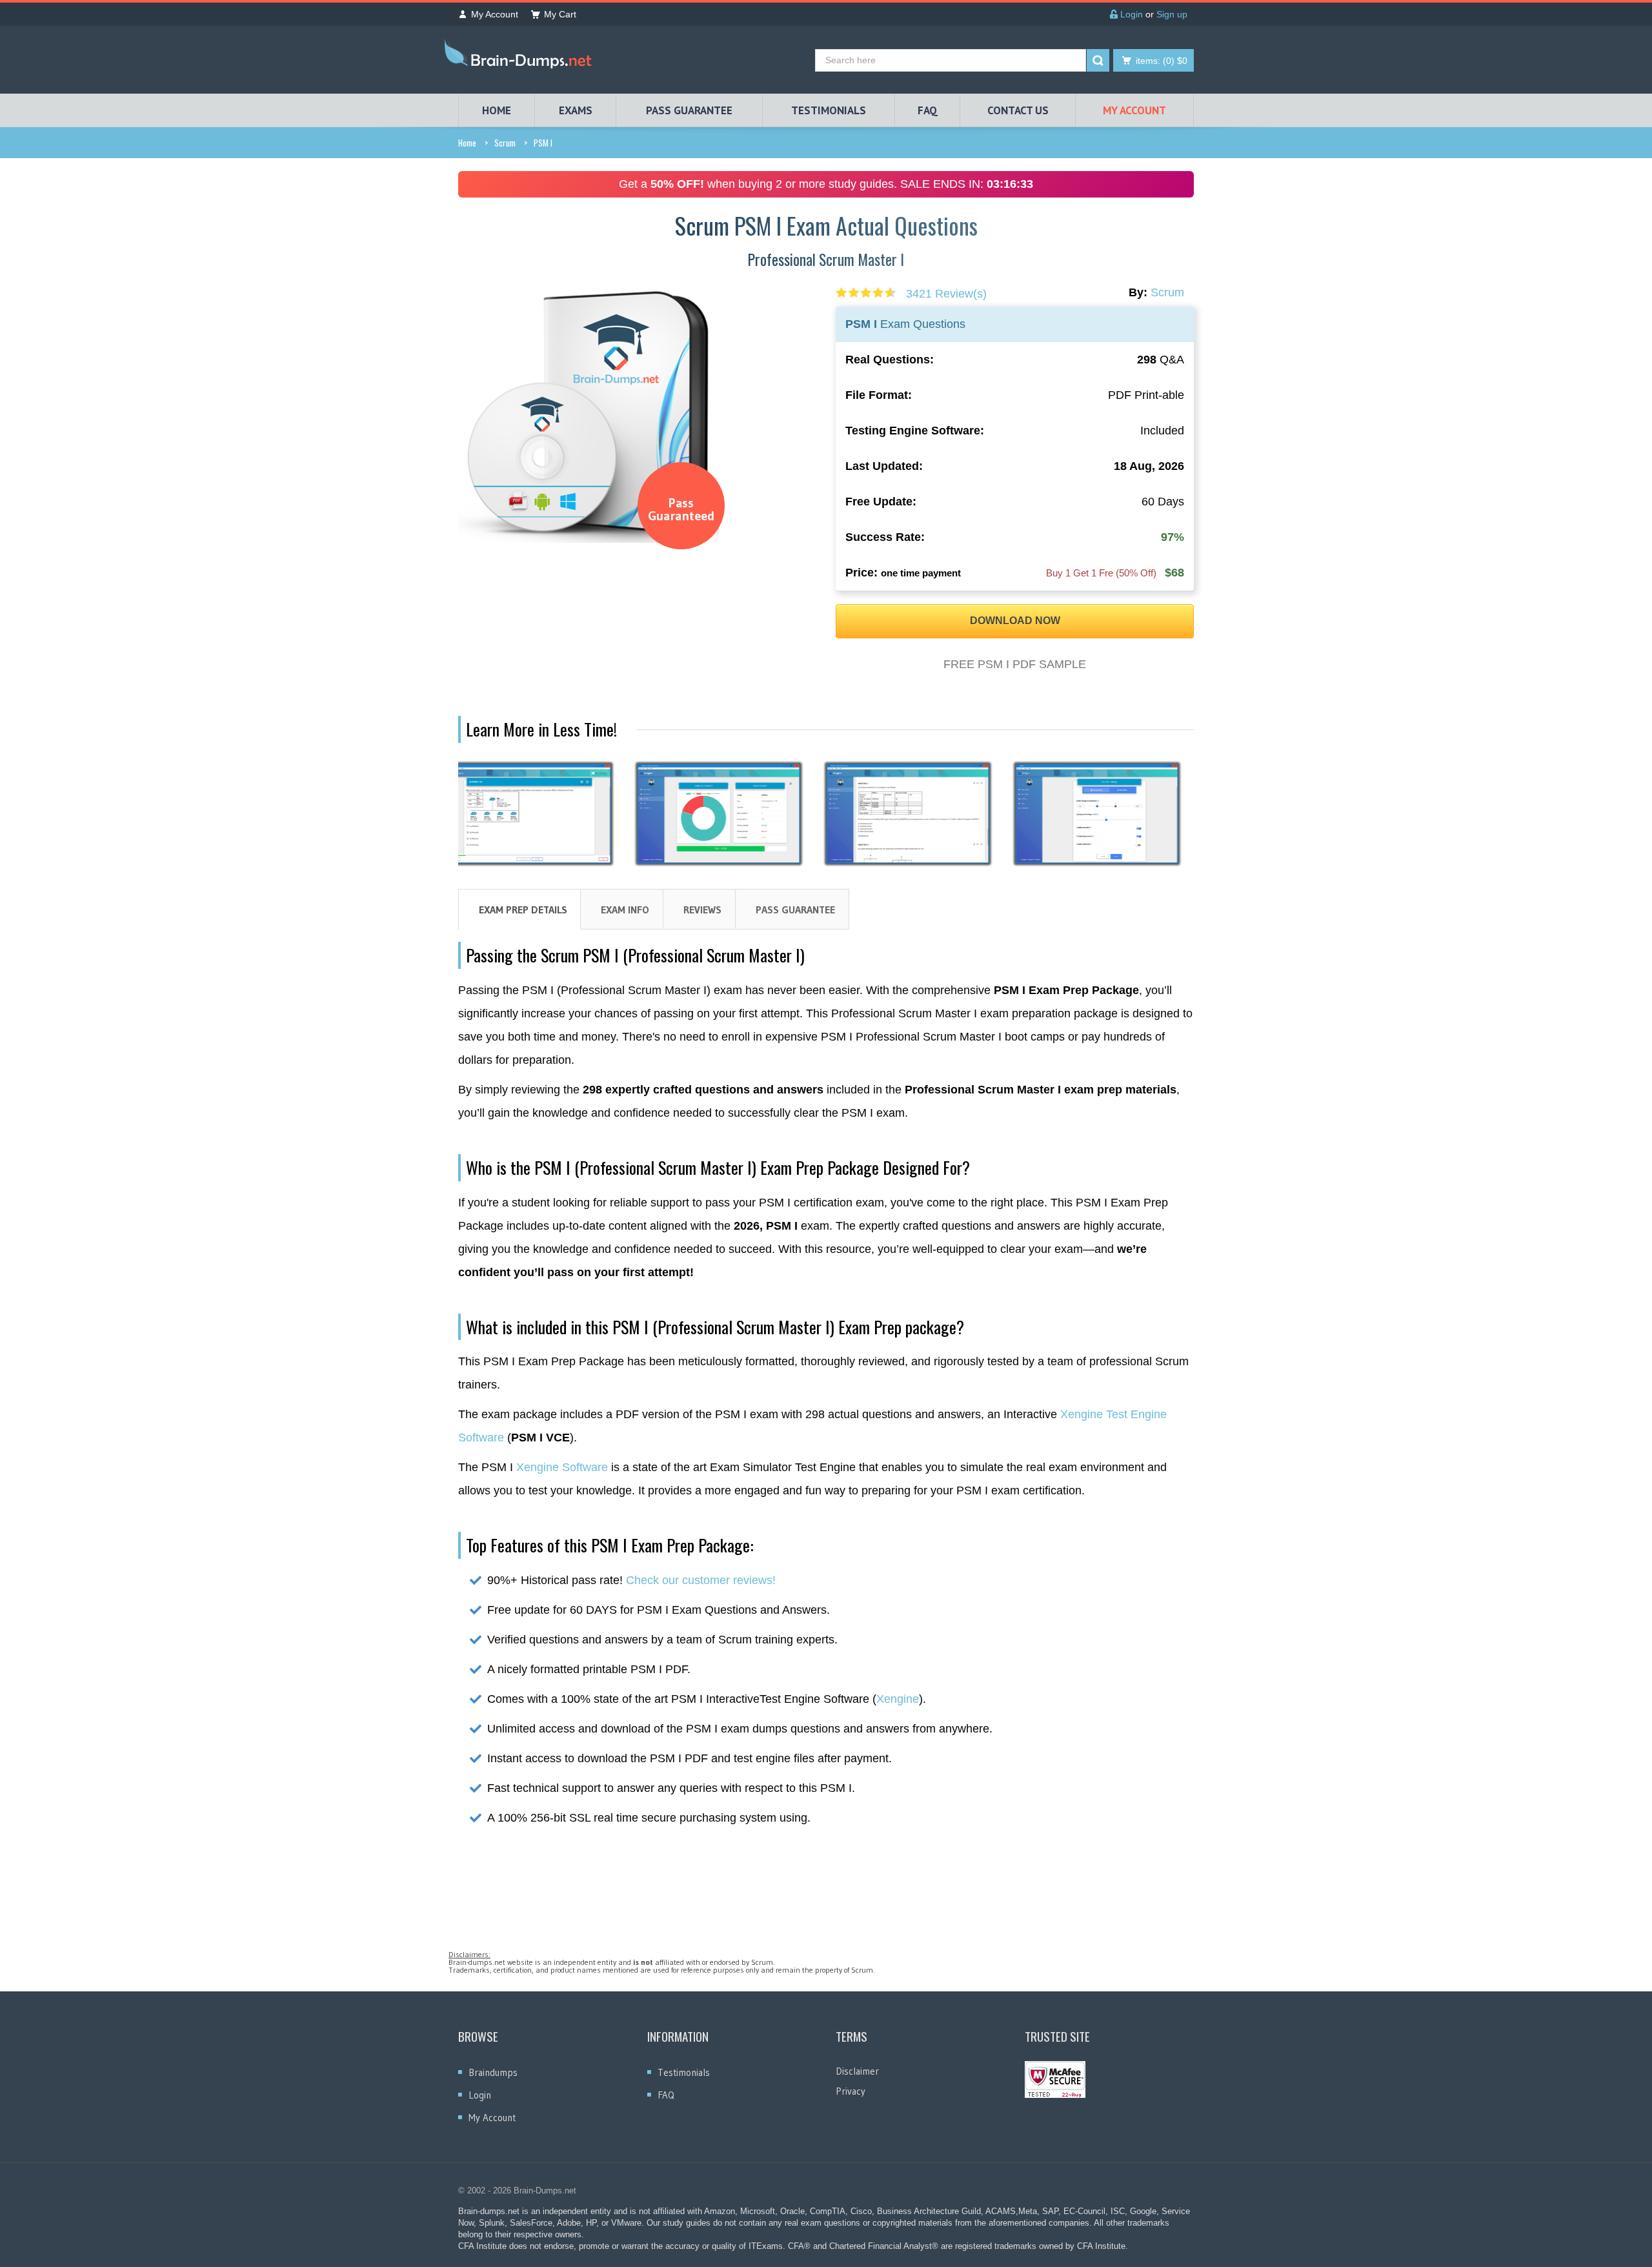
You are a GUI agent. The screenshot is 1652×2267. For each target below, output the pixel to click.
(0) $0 (1162, 61)
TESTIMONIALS (829, 110)
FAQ (928, 110)
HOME (497, 110)
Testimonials (684, 2072)
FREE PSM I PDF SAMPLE (1015, 664)
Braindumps (493, 2072)
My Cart (560, 14)
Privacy (851, 2091)
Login (1130, 14)
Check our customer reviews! (701, 1580)
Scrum (505, 143)
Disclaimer (857, 2071)
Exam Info (625, 910)
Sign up (1172, 14)
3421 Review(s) (946, 294)
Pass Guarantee (795, 910)
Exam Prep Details (523, 910)
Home (467, 143)
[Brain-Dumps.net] (521, 56)
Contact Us (1018, 110)
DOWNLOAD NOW (1015, 621)
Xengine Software (562, 1467)
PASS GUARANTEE (689, 110)
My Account (495, 14)
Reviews (702, 910)
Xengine (898, 1699)
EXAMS (576, 110)
